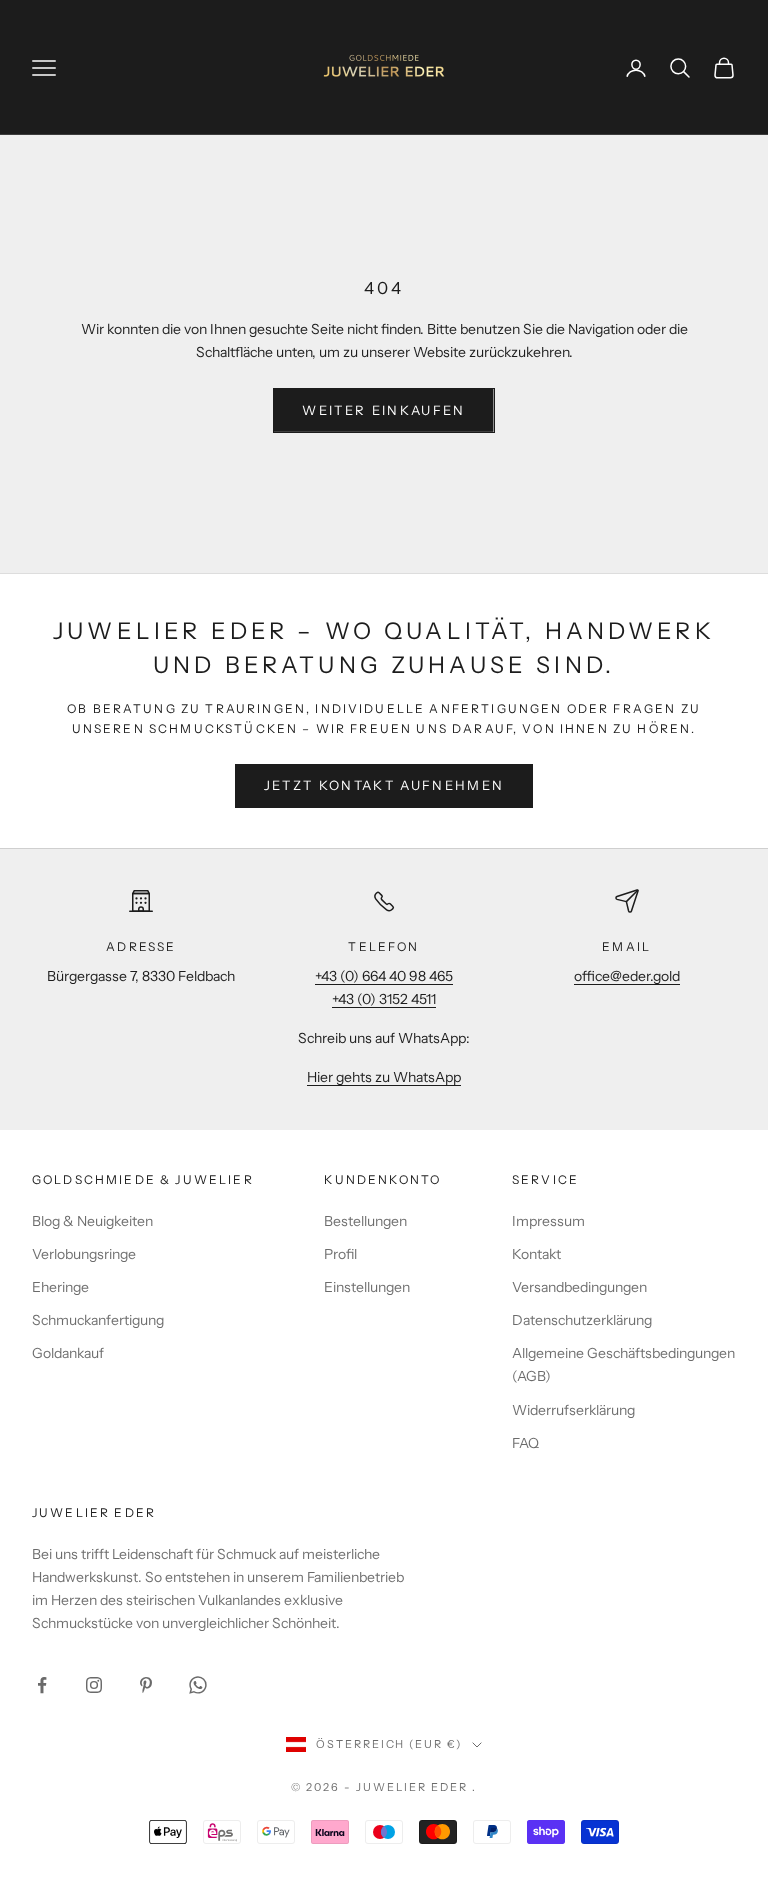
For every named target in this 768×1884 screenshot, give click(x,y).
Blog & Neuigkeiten (92, 1221)
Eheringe (60, 1287)
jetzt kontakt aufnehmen (384, 785)
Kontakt (536, 1254)
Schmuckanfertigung (98, 1320)
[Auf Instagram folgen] (94, 1685)
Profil (340, 1254)
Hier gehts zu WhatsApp (384, 1077)
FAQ (525, 1443)
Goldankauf (68, 1353)
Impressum (548, 1221)
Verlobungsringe (84, 1254)
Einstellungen (367, 1287)
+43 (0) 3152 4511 (384, 999)
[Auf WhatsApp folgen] (198, 1685)
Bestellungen (365, 1221)
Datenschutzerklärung (582, 1320)
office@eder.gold (627, 976)
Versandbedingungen (579, 1287)
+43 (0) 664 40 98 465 (384, 976)
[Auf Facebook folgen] (42, 1685)
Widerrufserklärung (573, 1410)
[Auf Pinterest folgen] (146, 1685)
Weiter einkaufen (383, 410)
